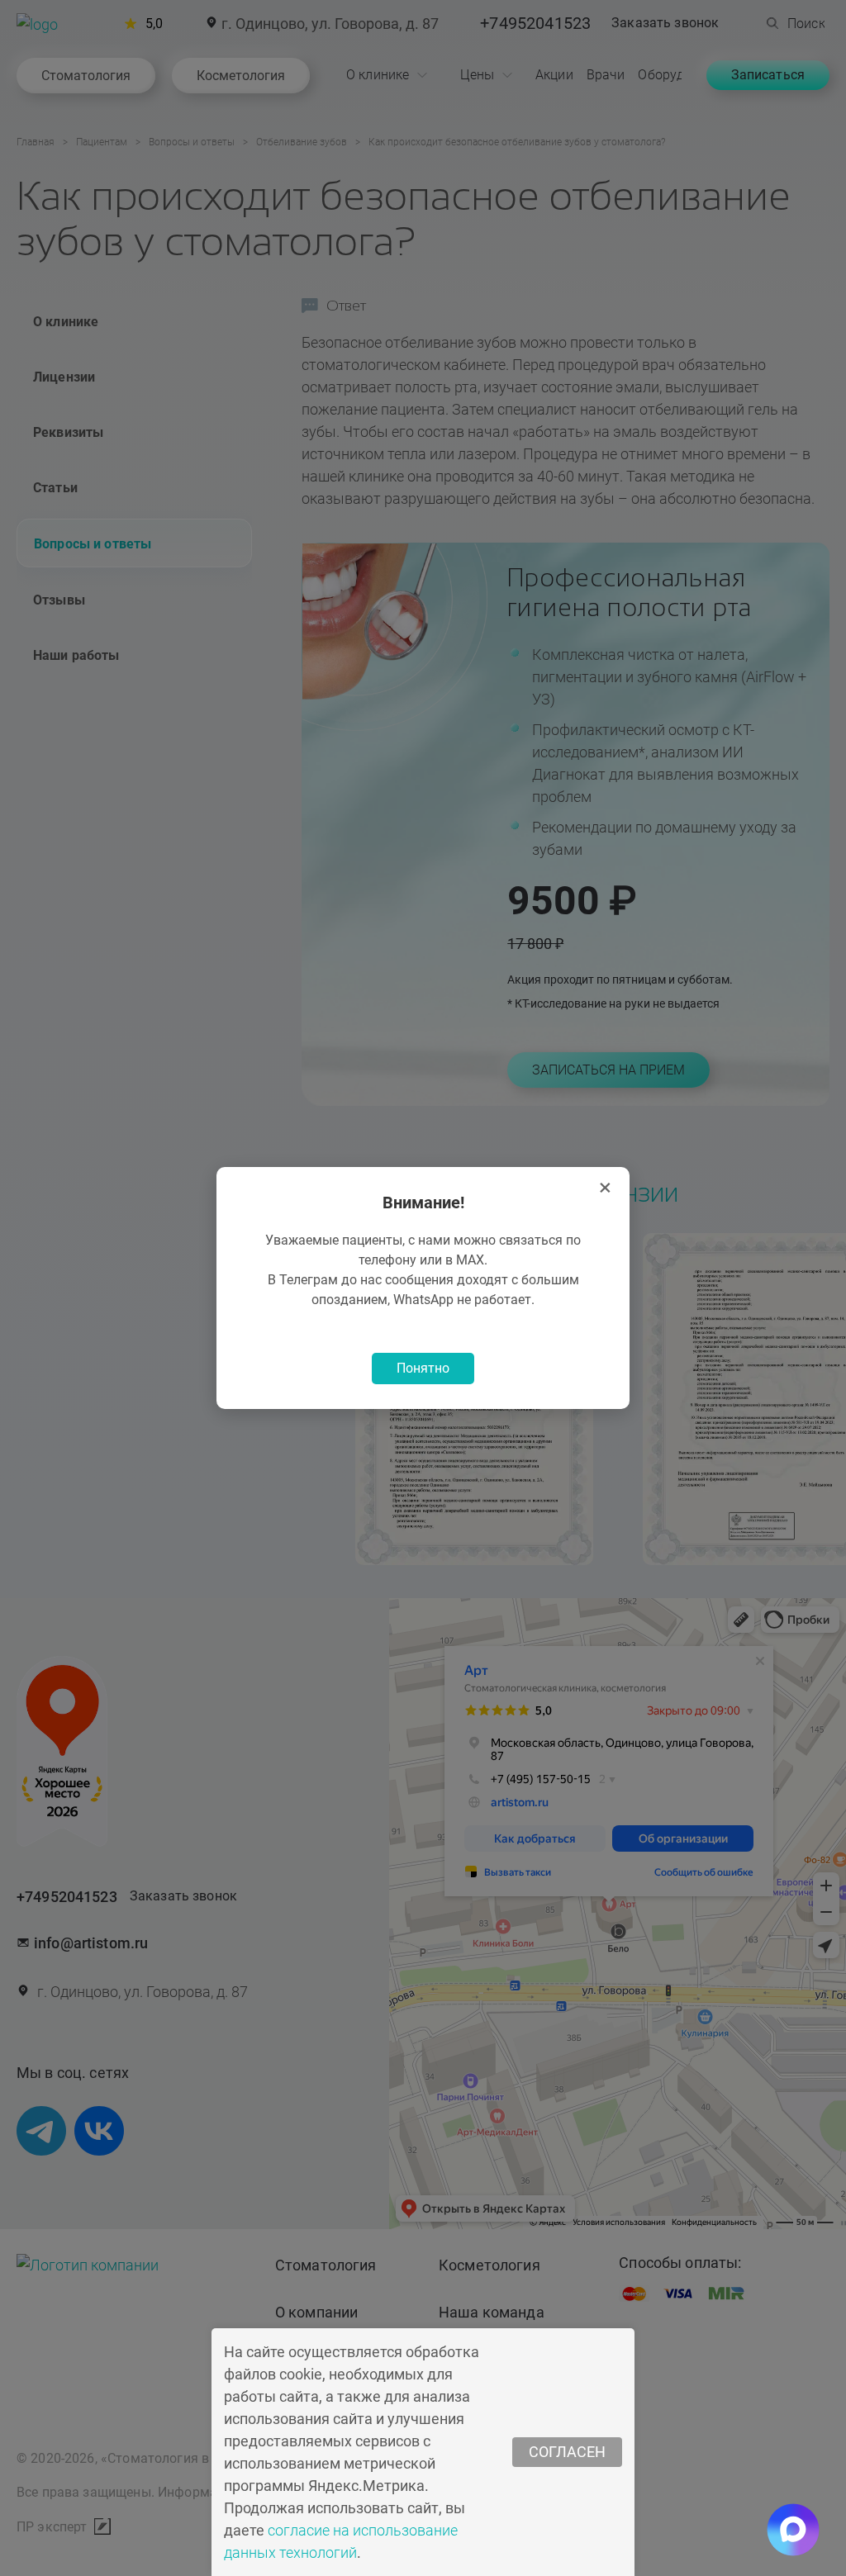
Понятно (423, 1368)
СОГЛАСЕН (567, 2452)
